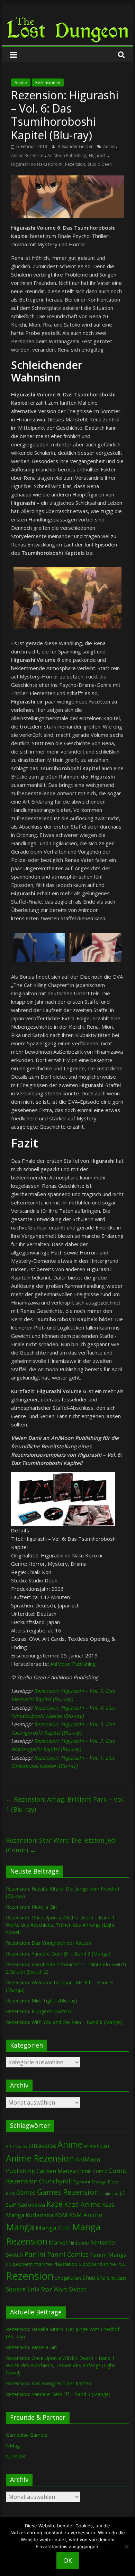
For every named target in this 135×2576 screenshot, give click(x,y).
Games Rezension (68, 2192)
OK (68, 2560)
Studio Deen (100, 164)
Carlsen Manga (56, 2171)
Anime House (97, 2146)
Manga (20, 2227)
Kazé (55, 2204)
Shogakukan (68, 2278)
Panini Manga (108, 2254)
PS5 (121, 2264)
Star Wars (54, 2289)
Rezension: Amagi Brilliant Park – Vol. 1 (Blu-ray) (65, 1804)
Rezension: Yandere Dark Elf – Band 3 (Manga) (58, 1954)
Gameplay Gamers (27, 2435)
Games (26, 2192)
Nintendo (79, 2243)
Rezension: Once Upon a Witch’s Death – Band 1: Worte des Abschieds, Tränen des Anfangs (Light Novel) (61, 1925)
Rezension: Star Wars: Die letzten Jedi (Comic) (61, 1845)
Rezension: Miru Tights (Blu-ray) (42, 2001)
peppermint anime (33, 2264)
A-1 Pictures (16, 2146)
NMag (13, 2446)
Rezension (75, 164)
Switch (78, 2289)
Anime (21, 83)
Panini (35, 2254)
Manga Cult (53, 2228)
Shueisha (94, 2278)
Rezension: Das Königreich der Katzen (48, 1943)
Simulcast (116, 2278)
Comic (84, 2171)
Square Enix (23, 2289)
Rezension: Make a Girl (31, 1907)
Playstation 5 (67, 2264)
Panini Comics (68, 2254)
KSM (61, 2215)
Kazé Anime (82, 2204)
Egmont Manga (90, 2182)
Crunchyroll (56, 2181)
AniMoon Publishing (67, 155)
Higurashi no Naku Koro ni (37, 164)
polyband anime (99, 2264)
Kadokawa (31, 2204)
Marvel (58, 2242)
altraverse (42, 2145)
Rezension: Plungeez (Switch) (38, 2011)
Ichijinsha (109, 2193)
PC (9, 2264)
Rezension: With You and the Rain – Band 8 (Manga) (64, 2022)
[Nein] (126, 2546)
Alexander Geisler (76, 146)
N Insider (16, 2456)
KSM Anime (85, 2215)
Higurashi (98, 155)
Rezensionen (48, 83)
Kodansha (40, 2215)
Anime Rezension (28, 155)
